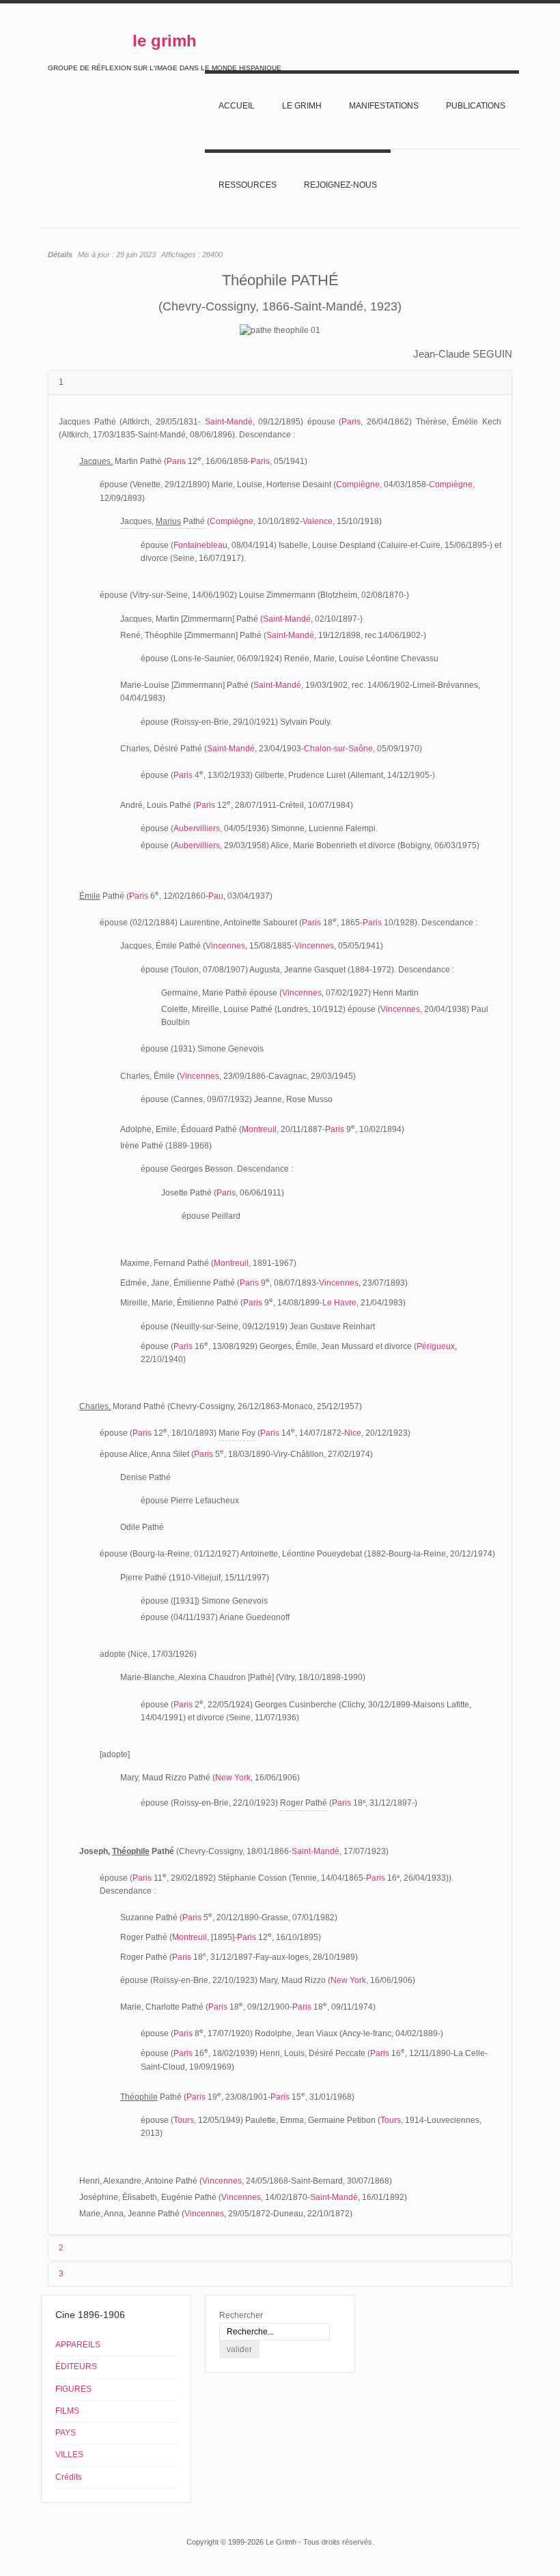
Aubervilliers (197, 828)
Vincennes (225, 946)
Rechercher (241, 2315)
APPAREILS (78, 2345)
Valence (318, 521)
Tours (184, 2120)
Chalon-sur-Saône (338, 749)
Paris (351, 422)
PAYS (66, 2433)
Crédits (69, 2477)
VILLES (69, 2455)
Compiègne (358, 484)
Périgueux (436, 1346)
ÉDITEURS (76, 2367)
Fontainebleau (200, 545)
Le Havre (339, 1303)
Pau (216, 896)
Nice (353, 1433)
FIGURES (73, 2389)
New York (233, 1778)
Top (504, 2516)
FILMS (67, 2411)
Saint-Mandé (229, 422)
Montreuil (259, 1129)
